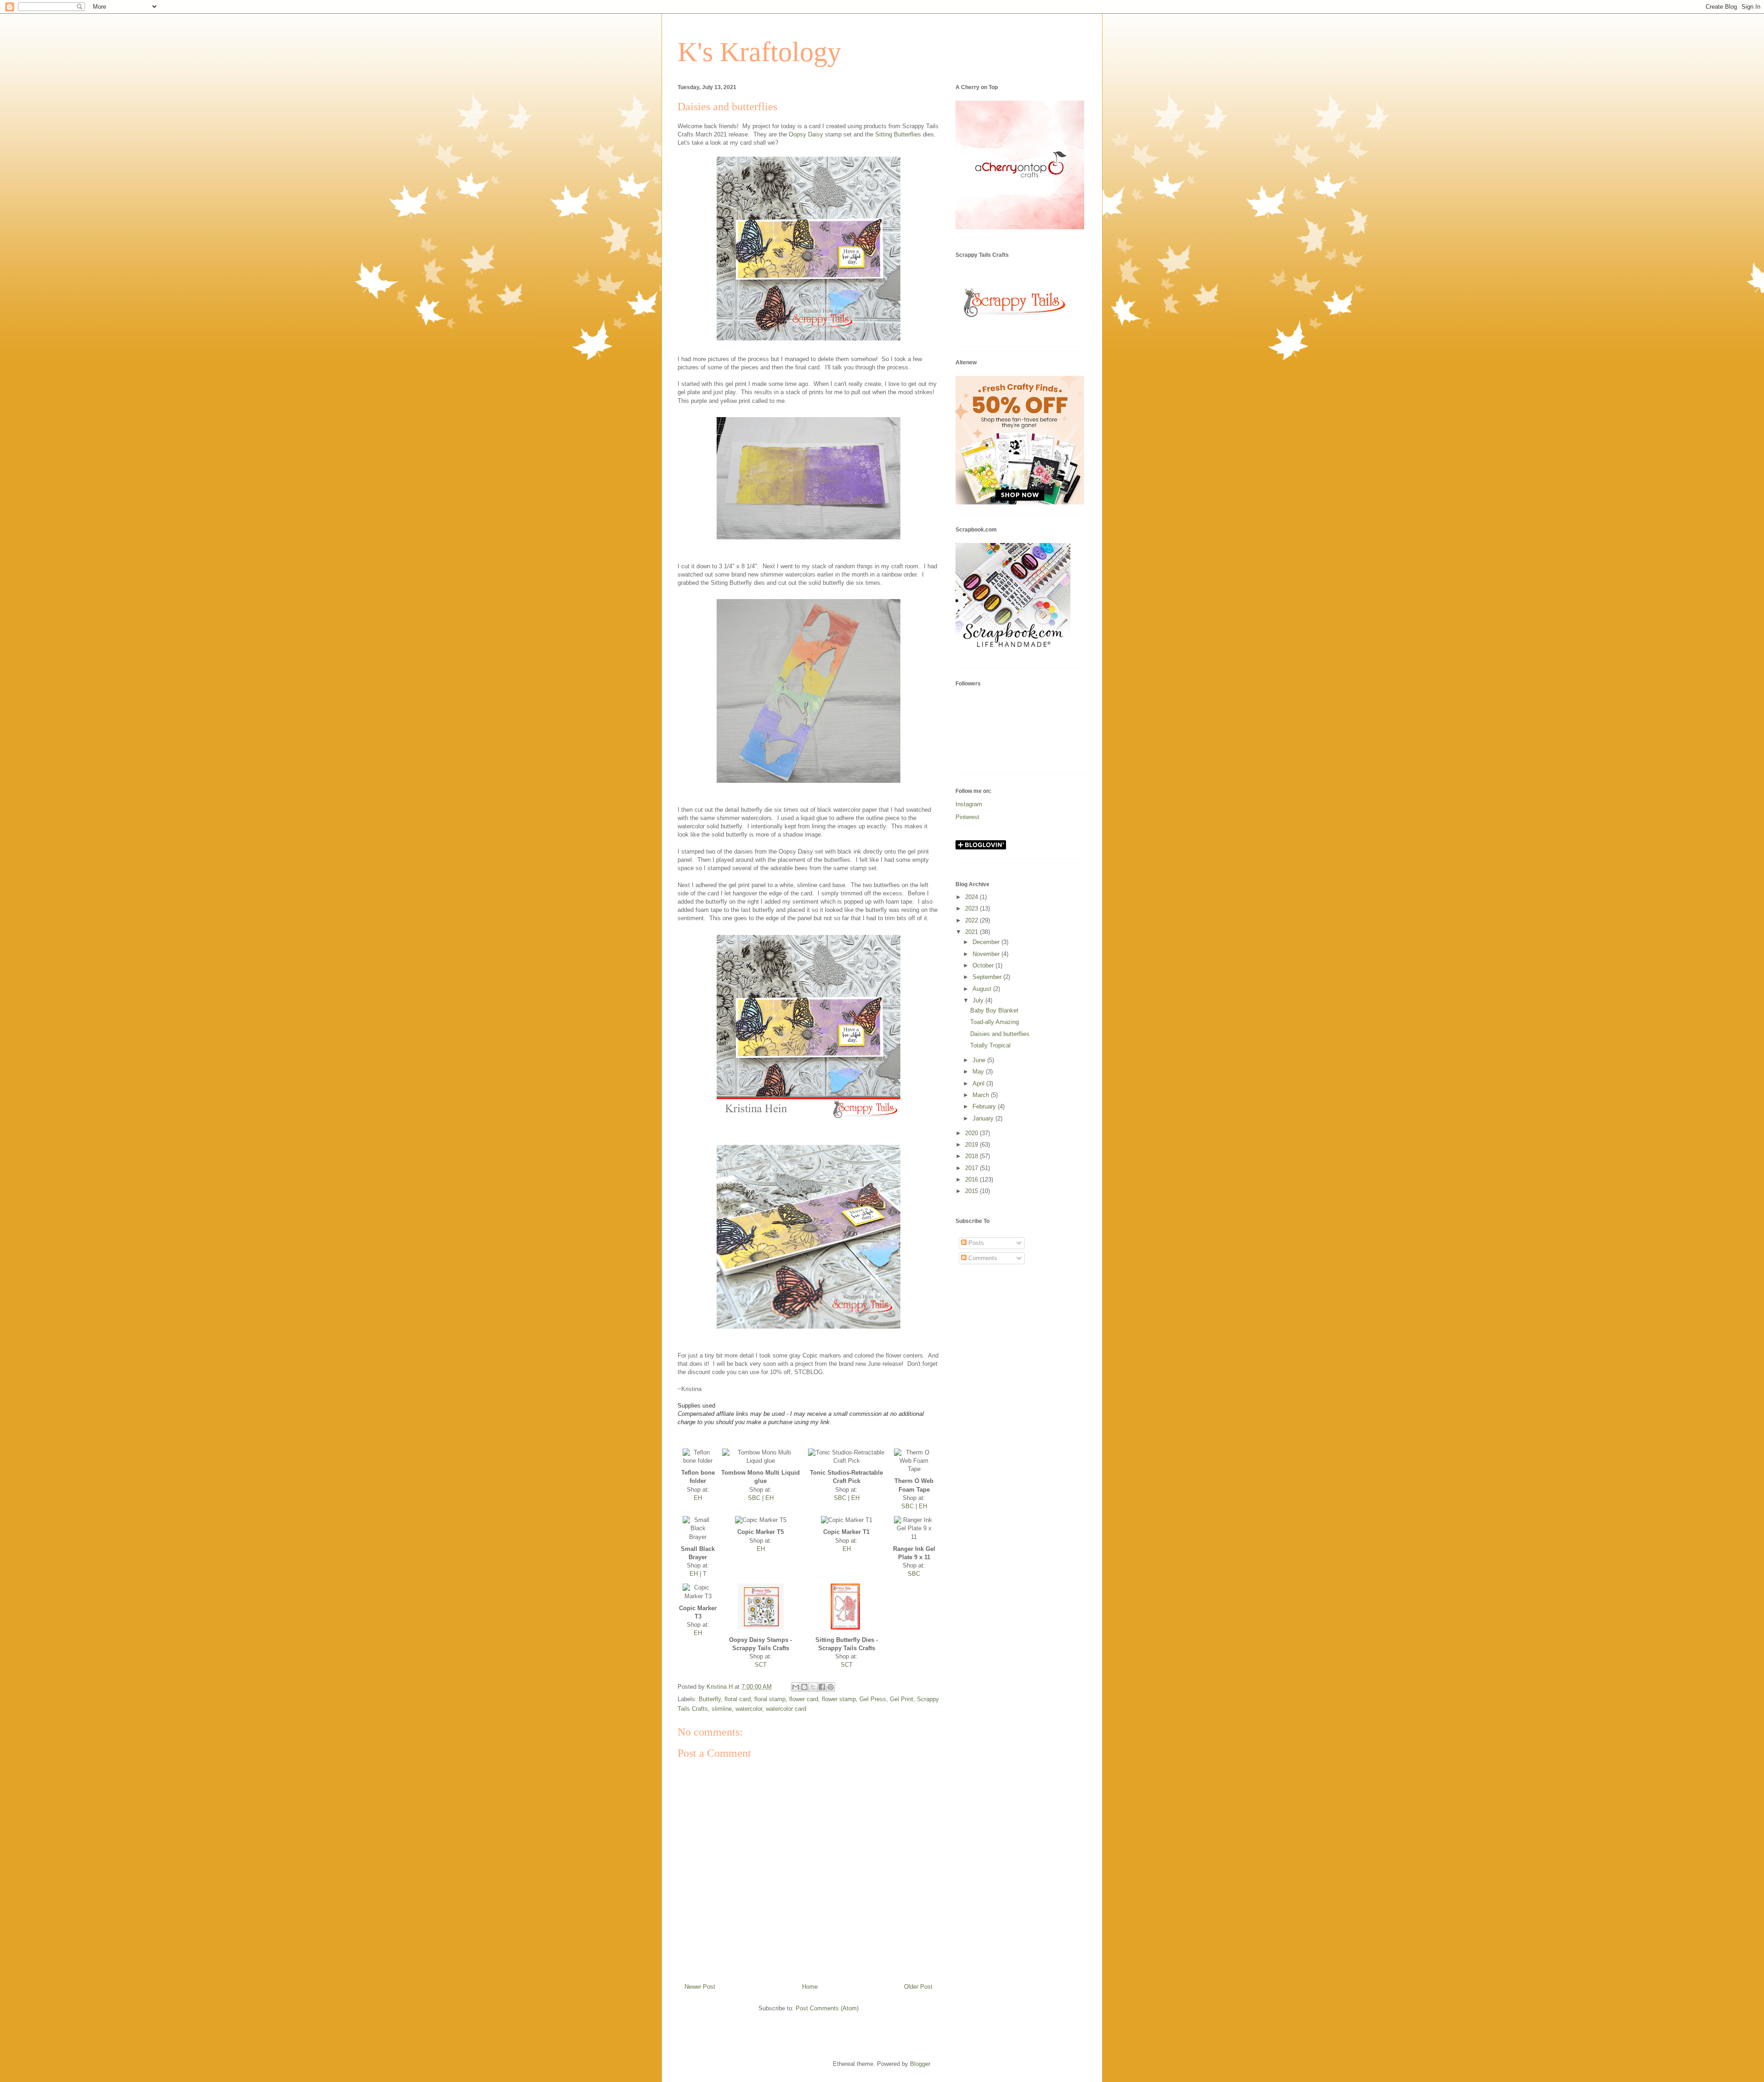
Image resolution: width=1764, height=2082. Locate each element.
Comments (982, 1258)
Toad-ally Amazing (995, 1022)
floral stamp (770, 1699)
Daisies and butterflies (1000, 1034)
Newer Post (700, 1987)
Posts (975, 1243)
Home (810, 1987)
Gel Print (902, 1699)
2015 (972, 1191)
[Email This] (796, 1687)
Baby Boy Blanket (994, 1010)
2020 (972, 1133)
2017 (972, 1168)
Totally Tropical (990, 1045)
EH (698, 1498)
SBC (754, 1498)
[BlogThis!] (804, 1687)
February (985, 1106)
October (984, 965)
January (984, 1118)
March (982, 1095)
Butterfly (710, 1699)
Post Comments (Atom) (827, 2008)
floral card (738, 1699)
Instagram (969, 804)
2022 (972, 920)
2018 (972, 1156)
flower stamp (839, 1699)
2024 (972, 897)
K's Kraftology (759, 52)
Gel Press (873, 1699)
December (987, 942)
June (980, 1060)
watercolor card (786, 1709)
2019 (972, 1145)
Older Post (918, 1987)
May (979, 1072)
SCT (761, 1665)
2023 (972, 908)
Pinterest (967, 817)
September (988, 977)
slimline (722, 1709)
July (979, 1000)
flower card (804, 1699)
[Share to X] (813, 1687)
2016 (972, 1180)
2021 (972, 932)
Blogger (920, 2064)
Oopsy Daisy (806, 134)
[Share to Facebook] (822, 1687)
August (983, 989)
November (987, 954)
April (979, 1083)
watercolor (749, 1709)
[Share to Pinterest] (831, 1687)
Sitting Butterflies (898, 134)
